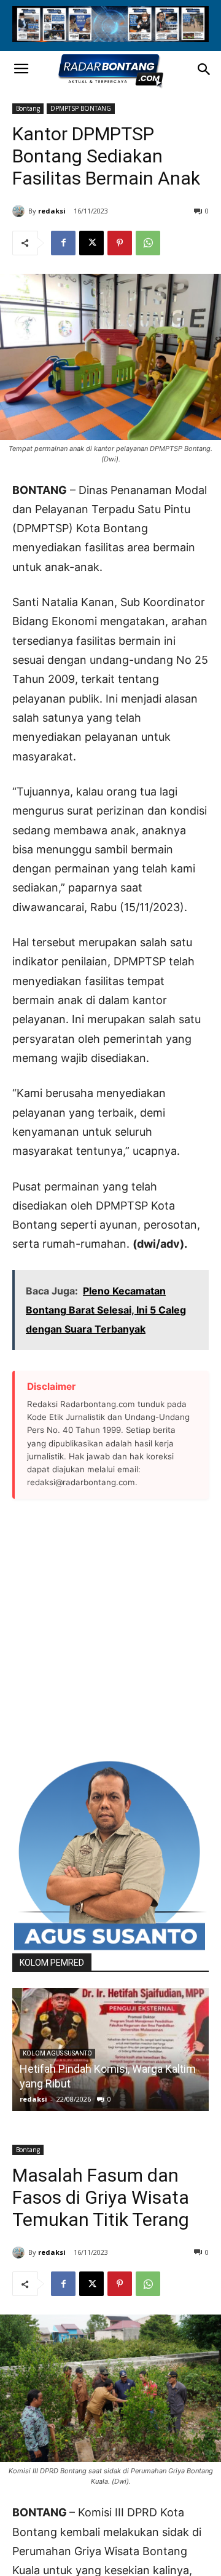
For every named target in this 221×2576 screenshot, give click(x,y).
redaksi (52, 211)
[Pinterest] (120, 243)
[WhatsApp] (148, 243)
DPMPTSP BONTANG (81, 108)
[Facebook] (63, 243)
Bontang (28, 108)
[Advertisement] (110, 1629)
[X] (91, 243)
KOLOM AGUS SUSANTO (57, 2053)
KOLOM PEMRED (52, 1963)
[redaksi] (20, 211)
